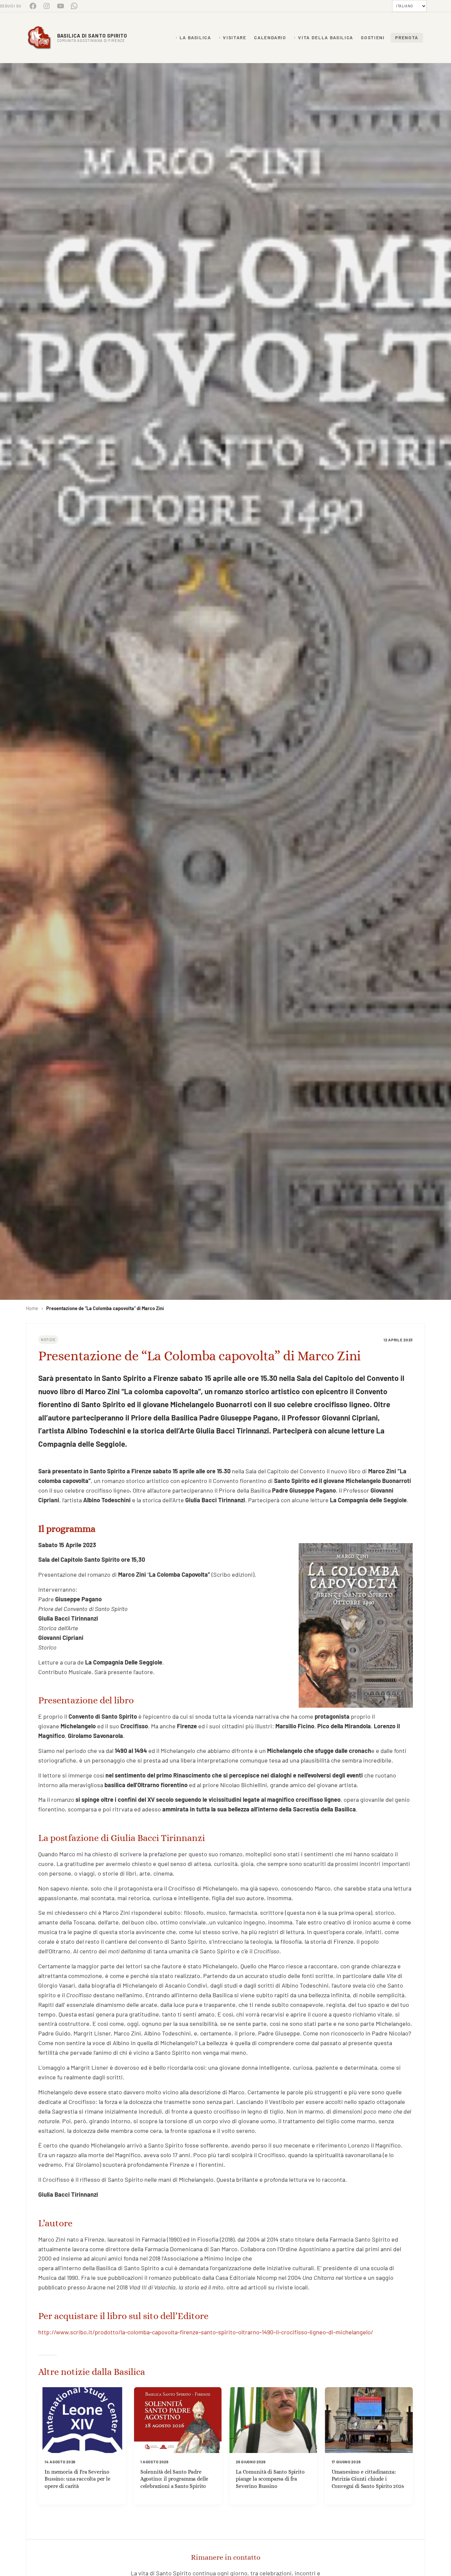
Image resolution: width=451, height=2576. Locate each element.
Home (32, 1308)
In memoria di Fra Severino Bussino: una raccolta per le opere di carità (77, 2479)
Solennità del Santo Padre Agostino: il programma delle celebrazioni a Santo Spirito (174, 2479)
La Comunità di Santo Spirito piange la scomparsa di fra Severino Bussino (270, 2479)
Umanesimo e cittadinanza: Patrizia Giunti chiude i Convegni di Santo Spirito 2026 (368, 2479)
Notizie (48, 1340)
